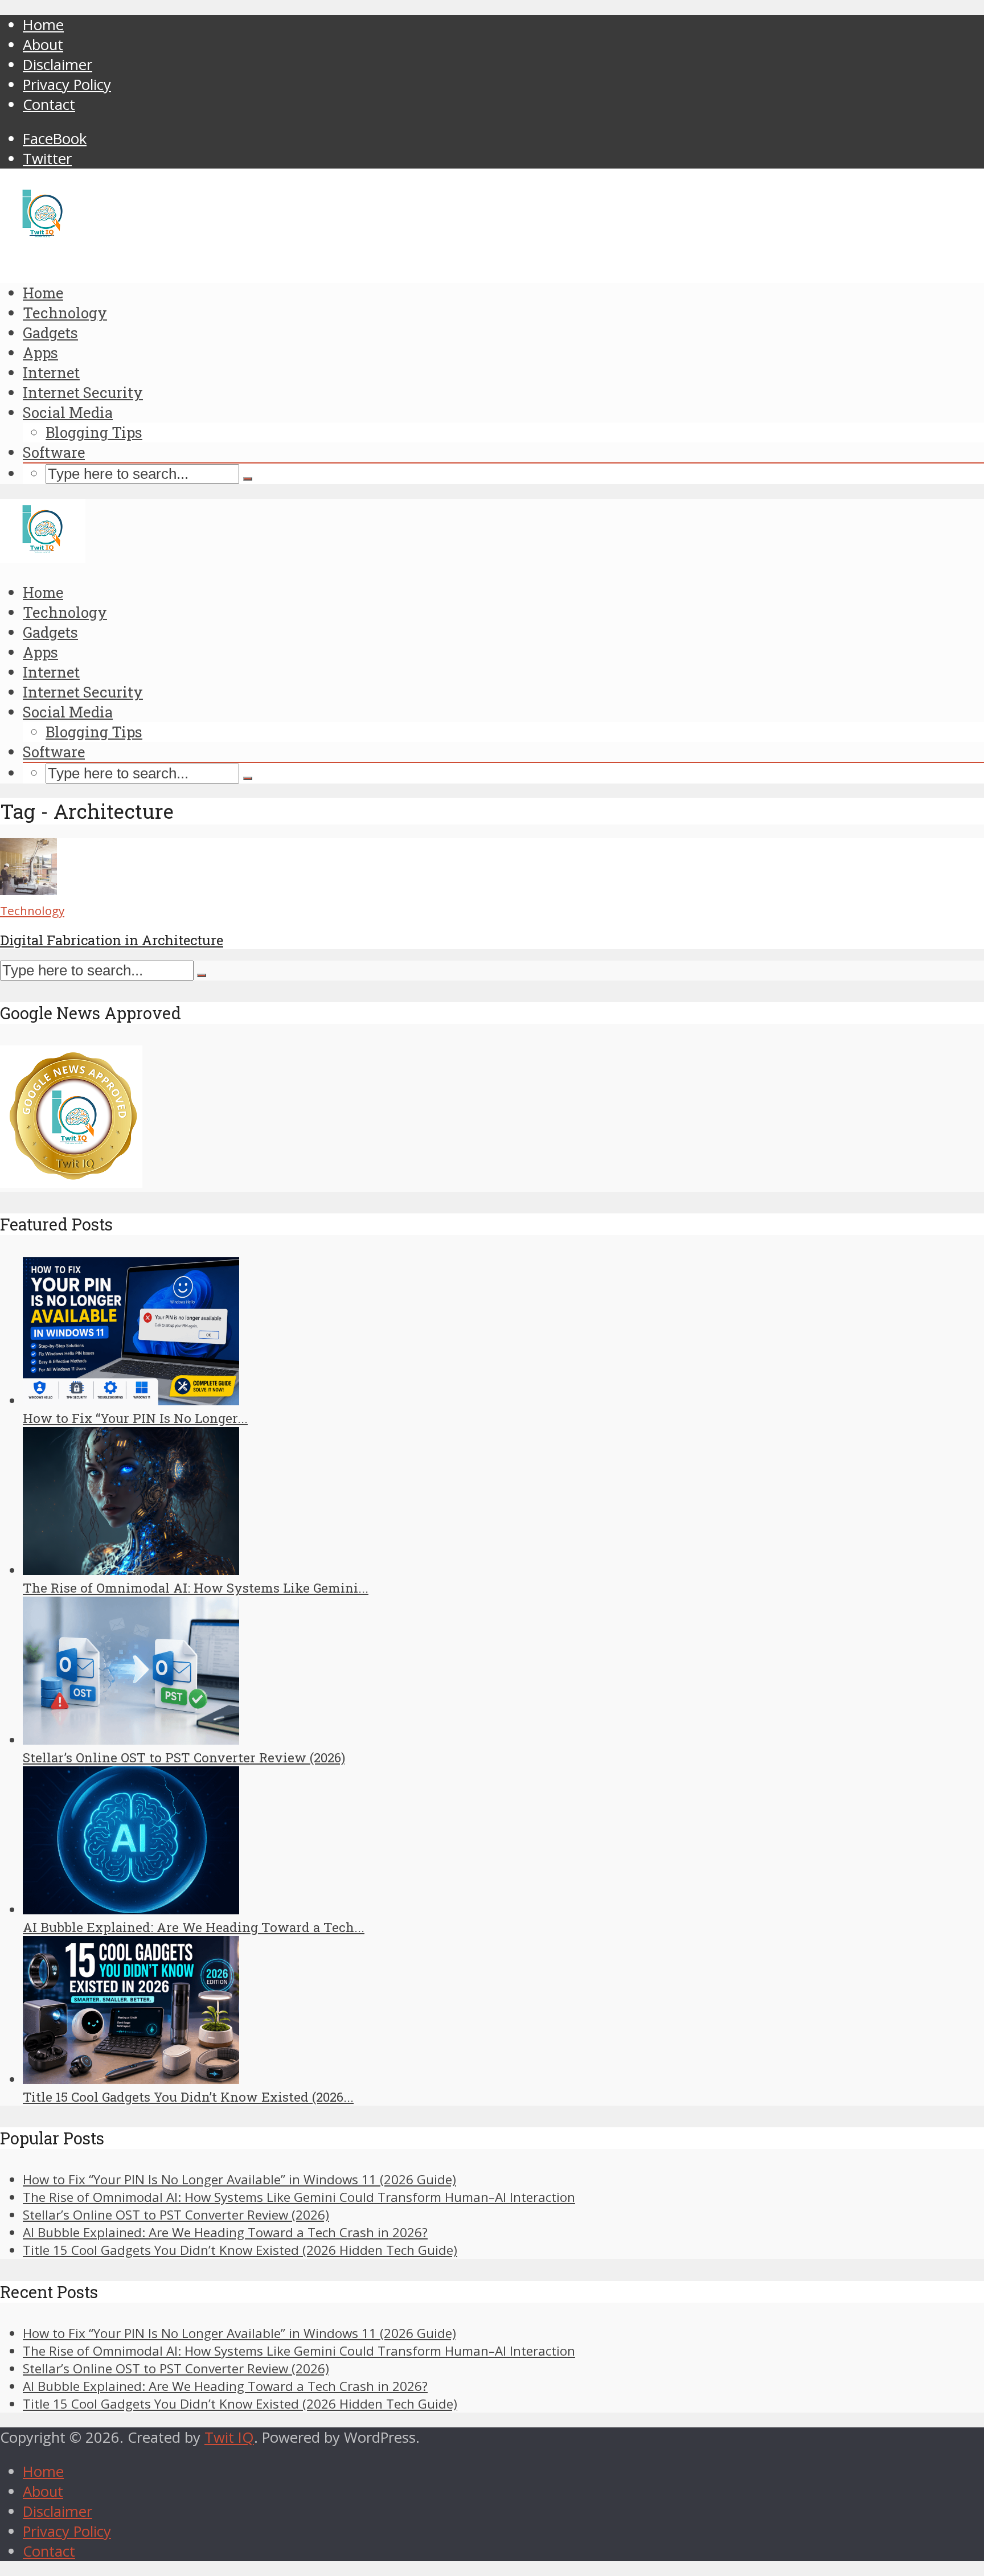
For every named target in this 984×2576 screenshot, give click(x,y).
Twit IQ (229, 2437)
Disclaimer (58, 65)
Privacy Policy (67, 85)
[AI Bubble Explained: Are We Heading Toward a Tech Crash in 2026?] (131, 1910)
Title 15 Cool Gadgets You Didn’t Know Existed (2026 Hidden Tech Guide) (240, 2250)
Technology (65, 313)
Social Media (68, 412)
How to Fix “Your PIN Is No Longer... (135, 1418)
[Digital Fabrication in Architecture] (28, 890)
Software (54, 452)
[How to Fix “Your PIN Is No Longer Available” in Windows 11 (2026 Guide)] (131, 1400)
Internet (51, 372)
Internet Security (83, 392)
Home (43, 25)
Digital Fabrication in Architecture (112, 940)
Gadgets (50, 333)
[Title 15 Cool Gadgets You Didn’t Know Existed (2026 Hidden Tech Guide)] (131, 2079)
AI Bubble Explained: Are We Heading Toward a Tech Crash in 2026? (225, 2232)
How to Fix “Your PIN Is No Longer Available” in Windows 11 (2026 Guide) (239, 2179)
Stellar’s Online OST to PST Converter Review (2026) (184, 1757)
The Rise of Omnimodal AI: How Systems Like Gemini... (196, 1588)
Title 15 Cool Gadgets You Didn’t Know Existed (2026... (188, 2097)
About (43, 45)
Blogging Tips (94, 432)
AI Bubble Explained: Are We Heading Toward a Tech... (194, 1927)
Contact (49, 104)
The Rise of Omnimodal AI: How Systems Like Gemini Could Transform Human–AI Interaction (299, 2197)
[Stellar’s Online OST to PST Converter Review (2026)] (131, 1740)
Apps (40, 352)
